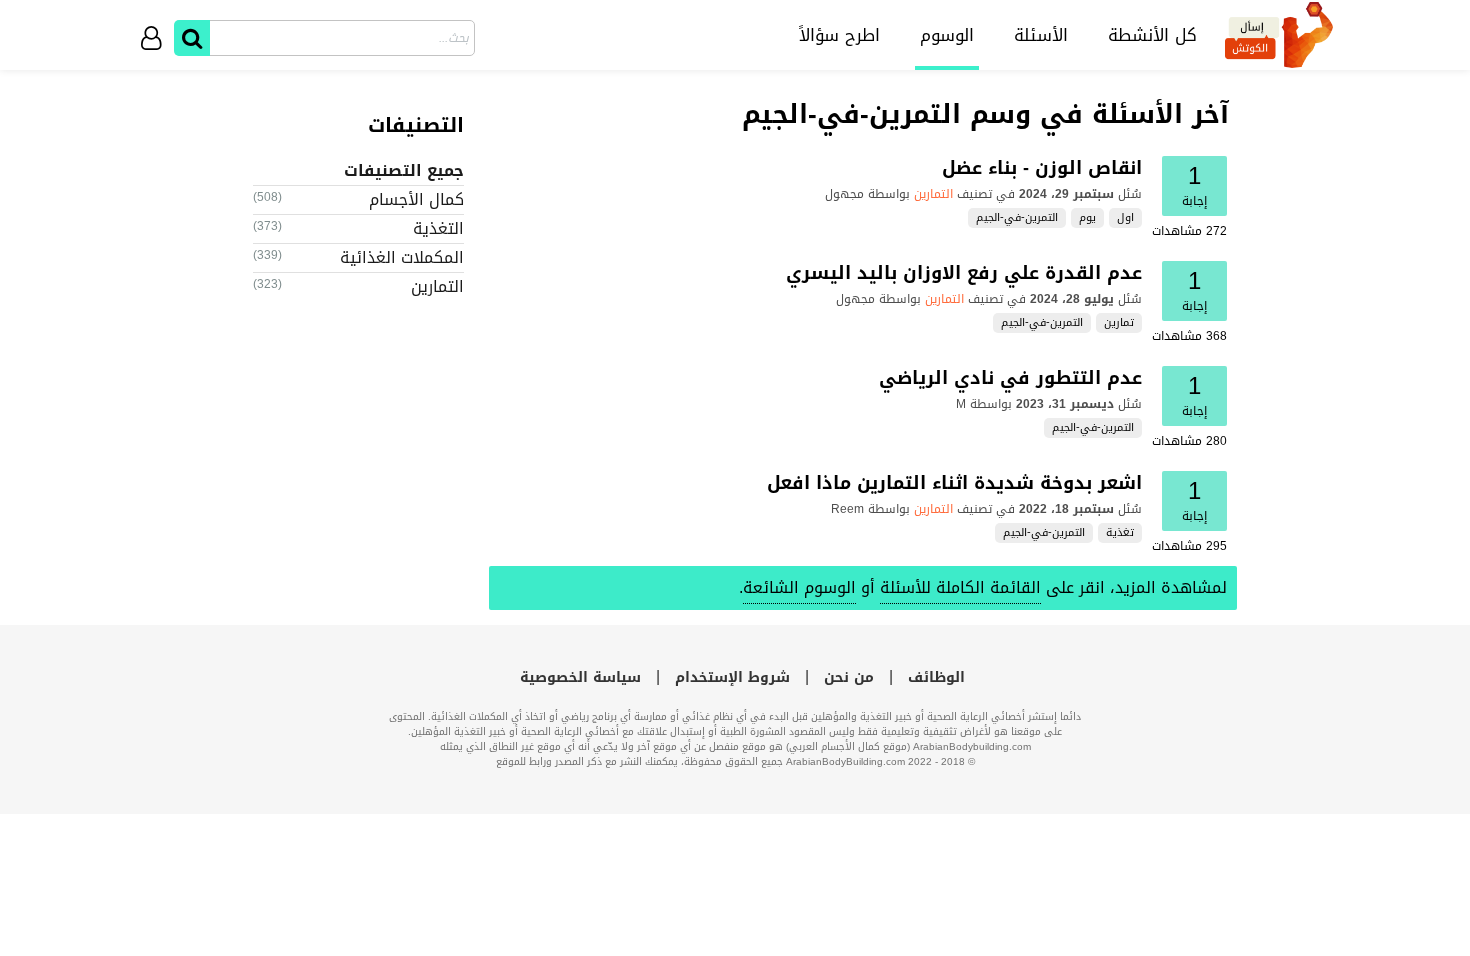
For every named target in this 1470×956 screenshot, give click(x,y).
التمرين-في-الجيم (1017, 218)
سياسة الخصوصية (580, 677)
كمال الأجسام (416, 199)
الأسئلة (1041, 35)
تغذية (1120, 533)
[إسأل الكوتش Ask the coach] (1279, 35)
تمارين (1119, 323)
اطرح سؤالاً (839, 35)
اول (1125, 218)
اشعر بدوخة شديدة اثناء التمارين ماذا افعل (954, 483)
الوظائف (936, 677)
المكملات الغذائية (402, 257)
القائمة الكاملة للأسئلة (960, 587)
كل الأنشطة (1152, 35)
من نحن (849, 677)
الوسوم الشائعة (799, 587)
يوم (1087, 218)
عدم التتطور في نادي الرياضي (1010, 378)
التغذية (438, 228)
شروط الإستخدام (732, 677)
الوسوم (947, 35)
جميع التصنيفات (404, 170)
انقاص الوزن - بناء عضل (1042, 168)
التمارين (933, 194)
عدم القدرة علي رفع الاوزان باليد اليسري (964, 273)
